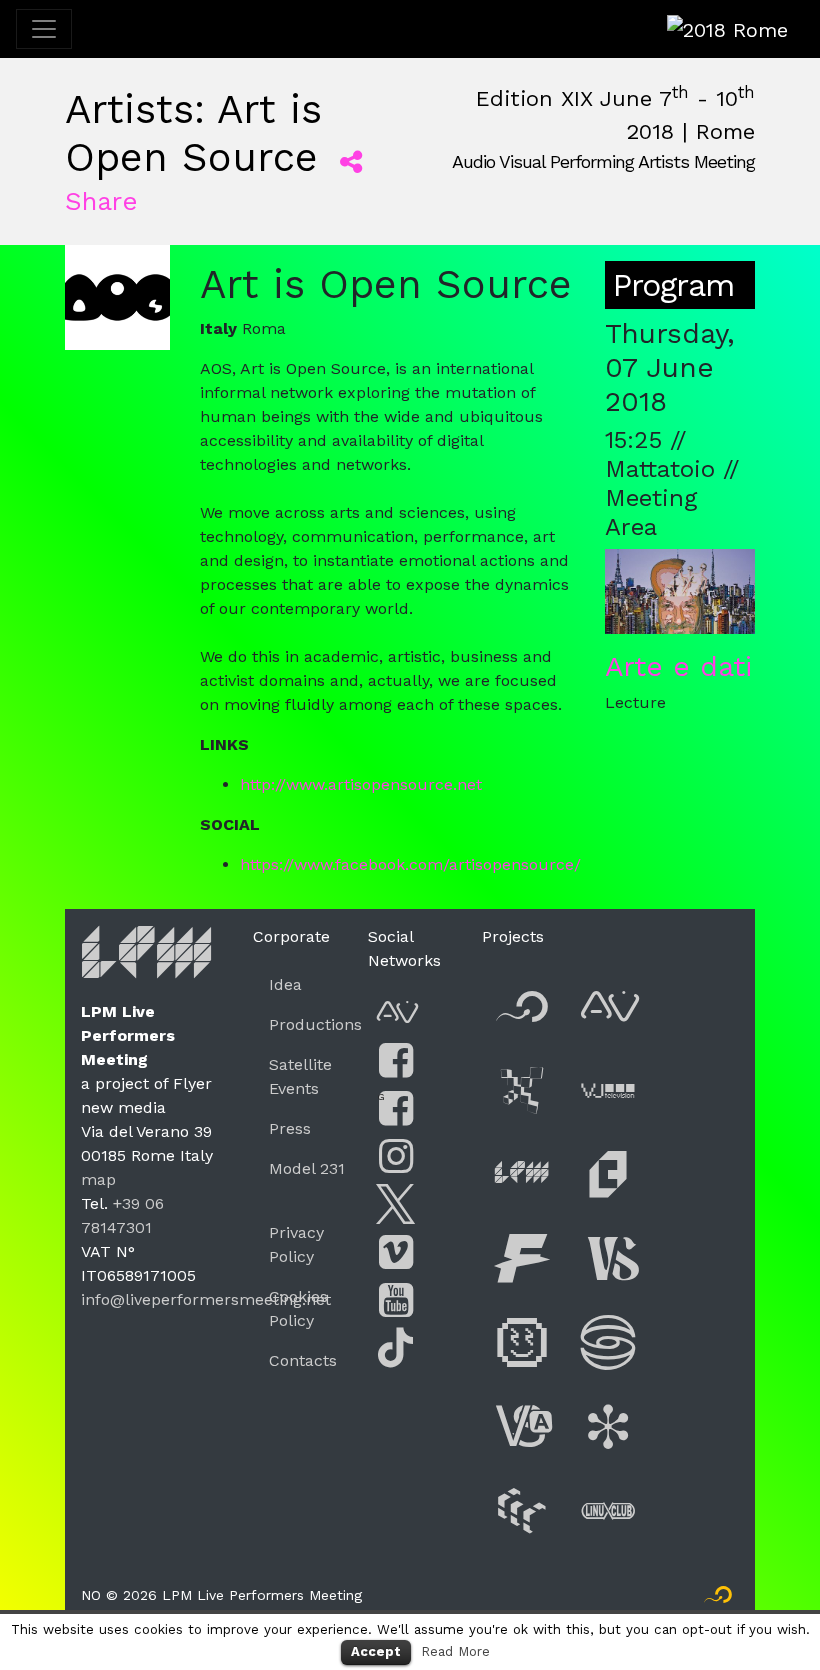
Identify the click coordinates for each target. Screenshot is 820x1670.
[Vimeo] (396, 1252)
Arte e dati (678, 666)
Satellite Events (300, 1076)
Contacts (303, 1360)
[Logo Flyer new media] (718, 1599)
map (98, 1179)
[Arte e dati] (680, 590)
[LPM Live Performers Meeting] (147, 958)
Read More (455, 1651)
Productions (315, 1024)
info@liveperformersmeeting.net (206, 1299)
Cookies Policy (298, 1308)
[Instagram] (396, 1156)
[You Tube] (396, 1300)
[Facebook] (396, 1060)
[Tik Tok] (396, 1348)
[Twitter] (396, 1204)
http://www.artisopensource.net (361, 784)
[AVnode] (396, 1012)
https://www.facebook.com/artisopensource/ (410, 864)
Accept (376, 1651)
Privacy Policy (296, 1244)
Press (290, 1128)
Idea (285, 984)
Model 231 (307, 1168)
